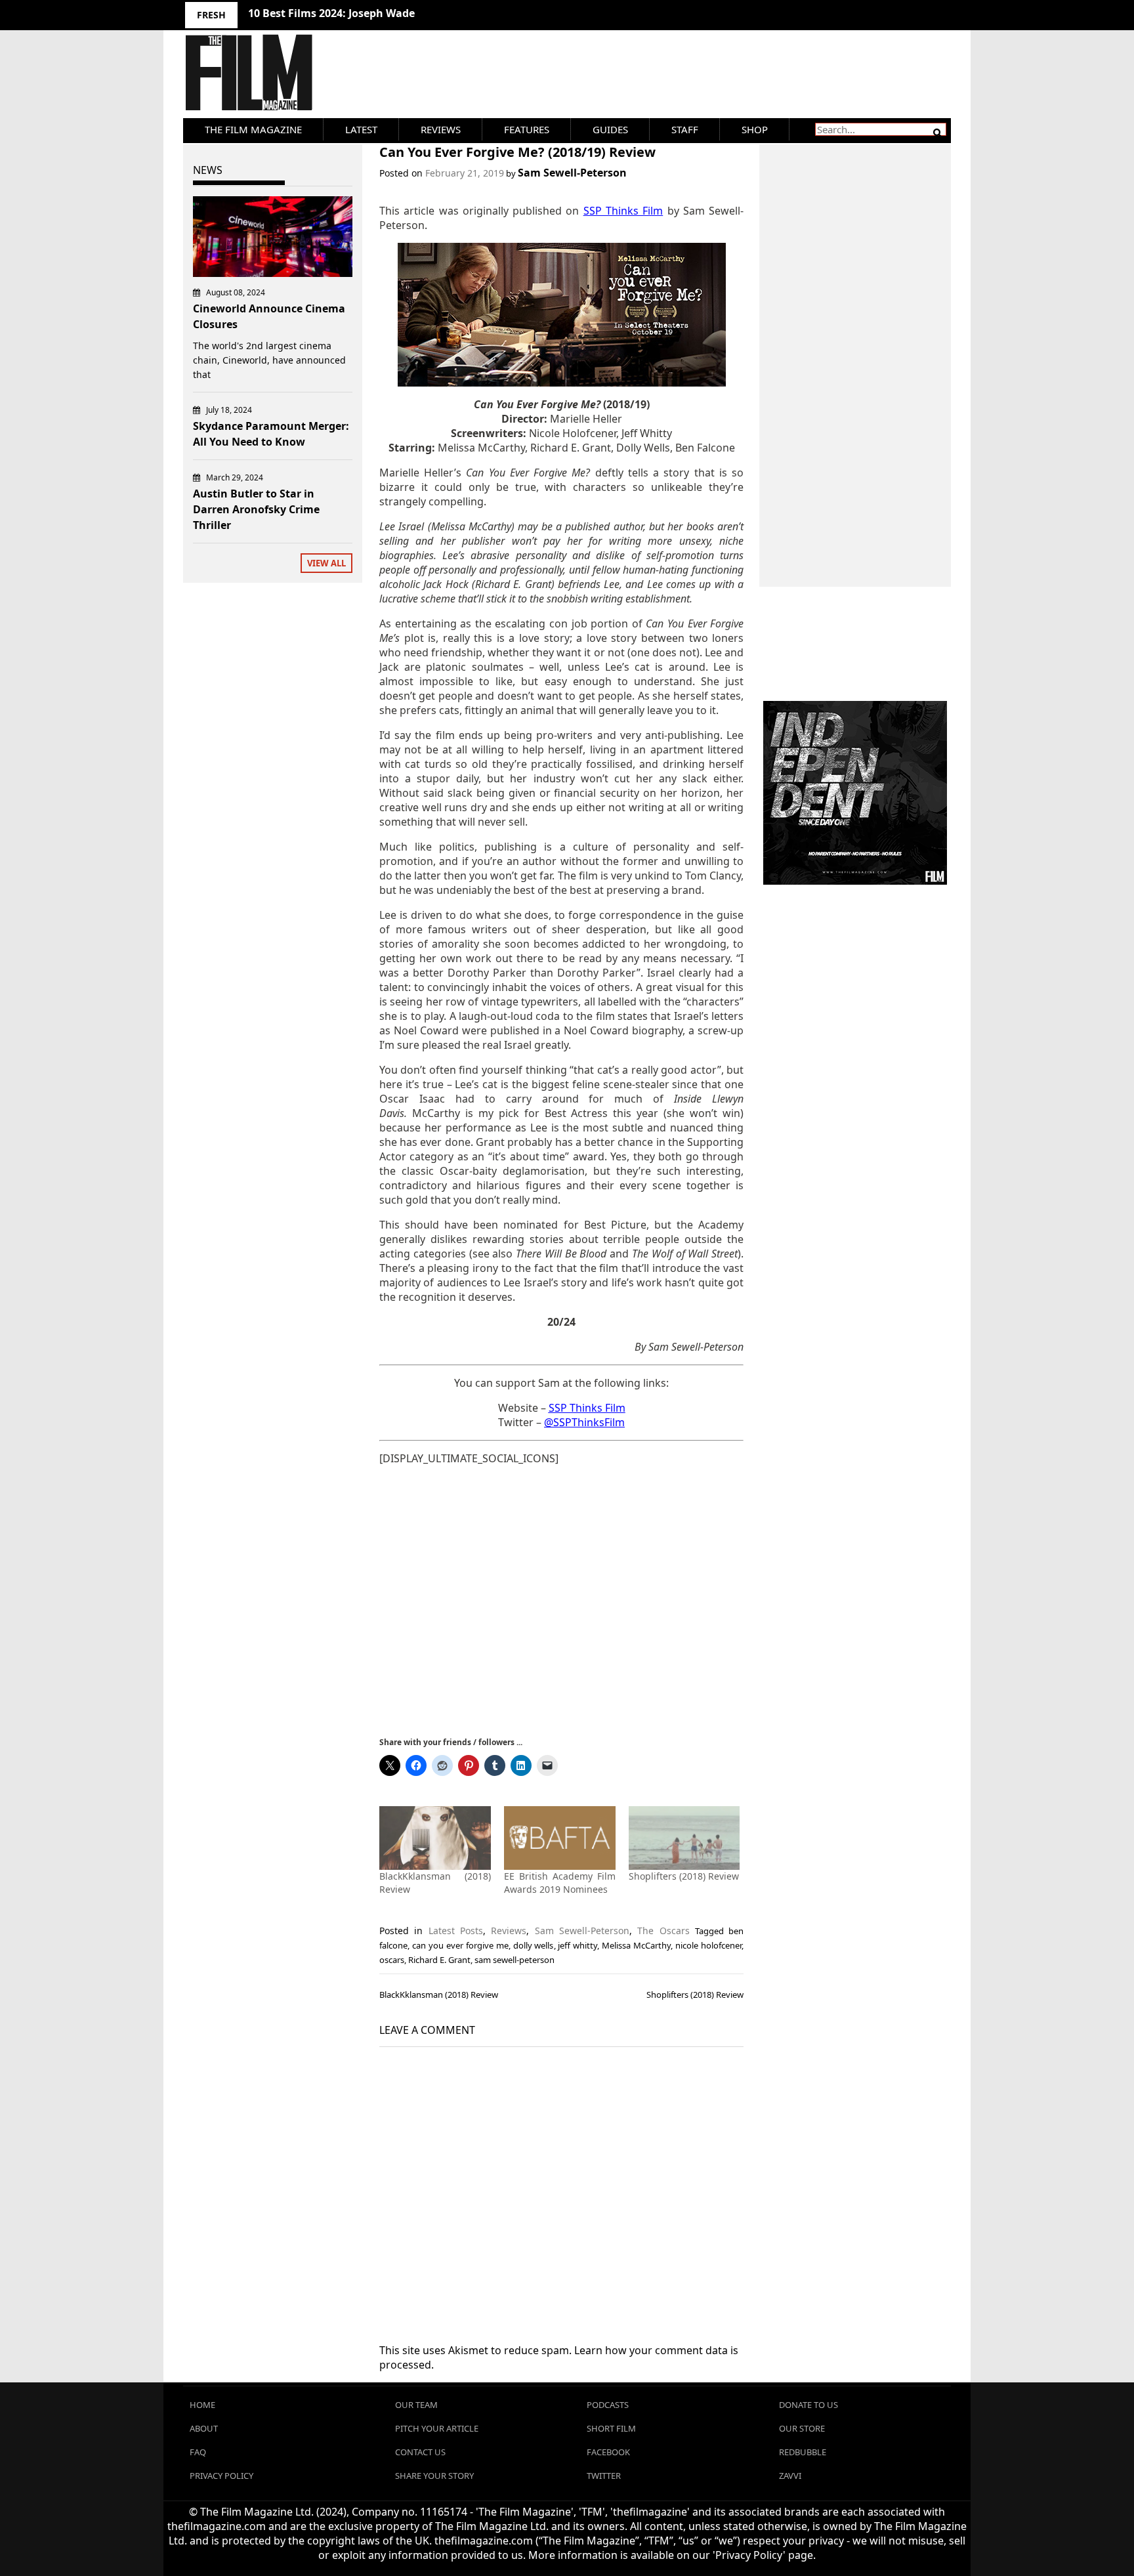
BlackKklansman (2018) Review (439, 1995)
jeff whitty (577, 1945)
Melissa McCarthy (636, 1945)
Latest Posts (456, 1931)
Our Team (416, 2405)
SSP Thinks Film (587, 1408)
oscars (392, 1960)
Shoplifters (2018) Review (684, 1876)
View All (326, 563)
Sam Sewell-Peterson (572, 173)
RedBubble (803, 2452)
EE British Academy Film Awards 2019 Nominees (560, 1883)
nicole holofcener (708, 1945)
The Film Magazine (253, 129)
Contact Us (420, 2452)
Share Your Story (434, 2476)
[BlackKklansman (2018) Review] (435, 1838)
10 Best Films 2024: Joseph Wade (331, 13)
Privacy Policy (221, 2476)
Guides (610, 129)
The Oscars (663, 1931)
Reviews (441, 129)
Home (202, 2405)
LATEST (361, 129)
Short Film (611, 2428)
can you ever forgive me (460, 1945)
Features (527, 129)
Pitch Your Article (437, 2428)
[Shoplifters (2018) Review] (684, 1838)
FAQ (198, 2452)
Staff (685, 129)
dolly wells (534, 1945)
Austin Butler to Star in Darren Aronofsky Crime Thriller (256, 509)
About (204, 2428)
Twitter (604, 2476)
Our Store (802, 2428)
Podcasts (608, 2405)
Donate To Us (808, 2405)
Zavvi (790, 2476)
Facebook (608, 2452)
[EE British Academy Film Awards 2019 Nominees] (560, 1838)
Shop (755, 129)
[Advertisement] (561, 1600)
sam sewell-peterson (514, 1960)
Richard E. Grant (439, 1960)
